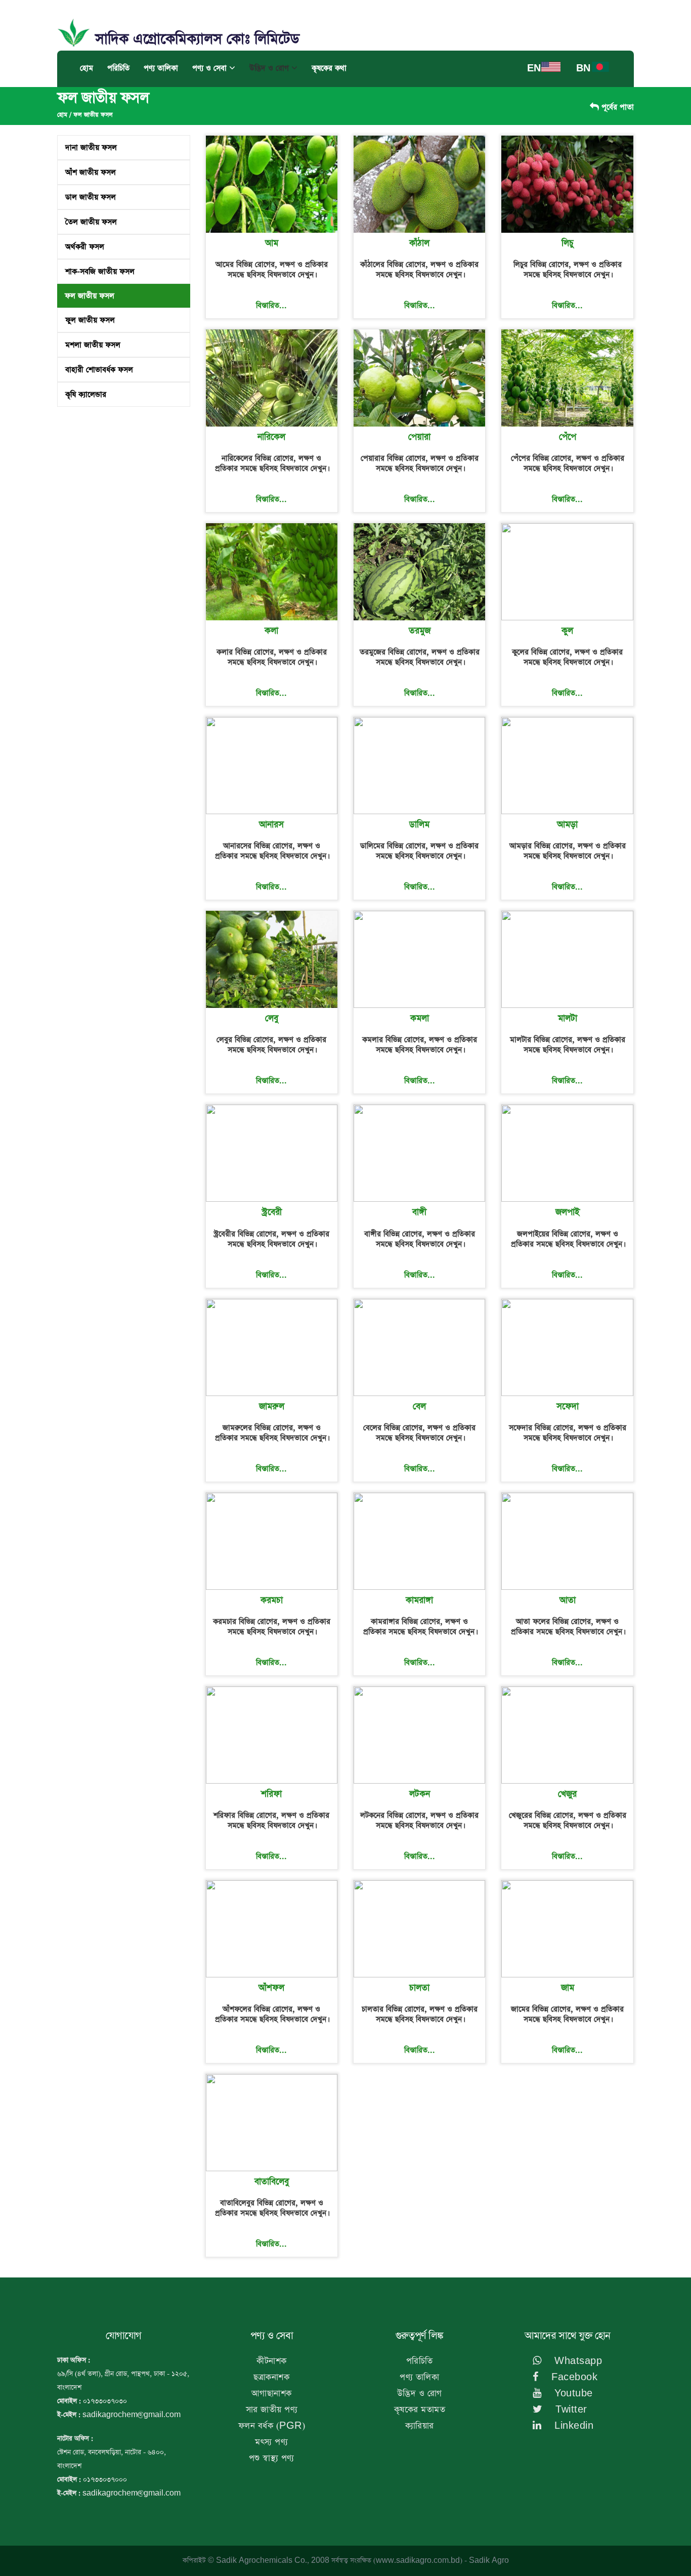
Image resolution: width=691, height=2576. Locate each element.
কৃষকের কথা (329, 68)
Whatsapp (577, 2361)
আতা (568, 1600)
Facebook (573, 2377)
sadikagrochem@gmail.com (132, 2415)
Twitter (570, 2410)
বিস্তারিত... (271, 305)
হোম (87, 68)
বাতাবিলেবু (272, 2182)
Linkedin (573, 2426)
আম (272, 243)
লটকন (420, 1794)
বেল (419, 1407)
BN (583, 69)
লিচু (568, 243)
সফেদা (568, 1407)
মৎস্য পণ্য (271, 2442)
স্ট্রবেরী (272, 1212)
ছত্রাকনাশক (271, 2377)
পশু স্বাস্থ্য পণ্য (272, 2458)
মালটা (568, 1019)
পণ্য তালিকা (161, 68)
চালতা (419, 1988)
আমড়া (567, 825)
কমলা (420, 1019)
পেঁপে (568, 437)
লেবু (272, 1019)
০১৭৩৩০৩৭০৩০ (105, 2401)
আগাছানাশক (272, 2394)
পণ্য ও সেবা (211, 68)
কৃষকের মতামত (420, 2410)
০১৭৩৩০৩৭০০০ (105, 2480)
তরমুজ (420, 631)
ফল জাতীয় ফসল (93, 115)
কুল (567, 631)
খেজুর (567, 1794)
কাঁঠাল (419, 243)
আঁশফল (271, 1988)
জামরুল (272, 1407)
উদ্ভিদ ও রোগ (270, 68)
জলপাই (568, 1212)
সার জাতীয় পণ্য (272, 2410)
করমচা (272, 1600)
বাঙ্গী (419, 1212)
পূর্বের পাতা (616, 107)
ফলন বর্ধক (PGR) (272, 2426)
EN (534, 69)
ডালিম (419, 825)
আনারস (271, 825)
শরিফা (271, 1794)
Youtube (572, 2394)
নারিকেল (271, 437)
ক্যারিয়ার (420, 2426)
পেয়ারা (419, 437)
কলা (271, 631)
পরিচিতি (118, 68)
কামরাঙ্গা (419, 1600)
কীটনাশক (272, 2361)
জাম (568, 1988)
